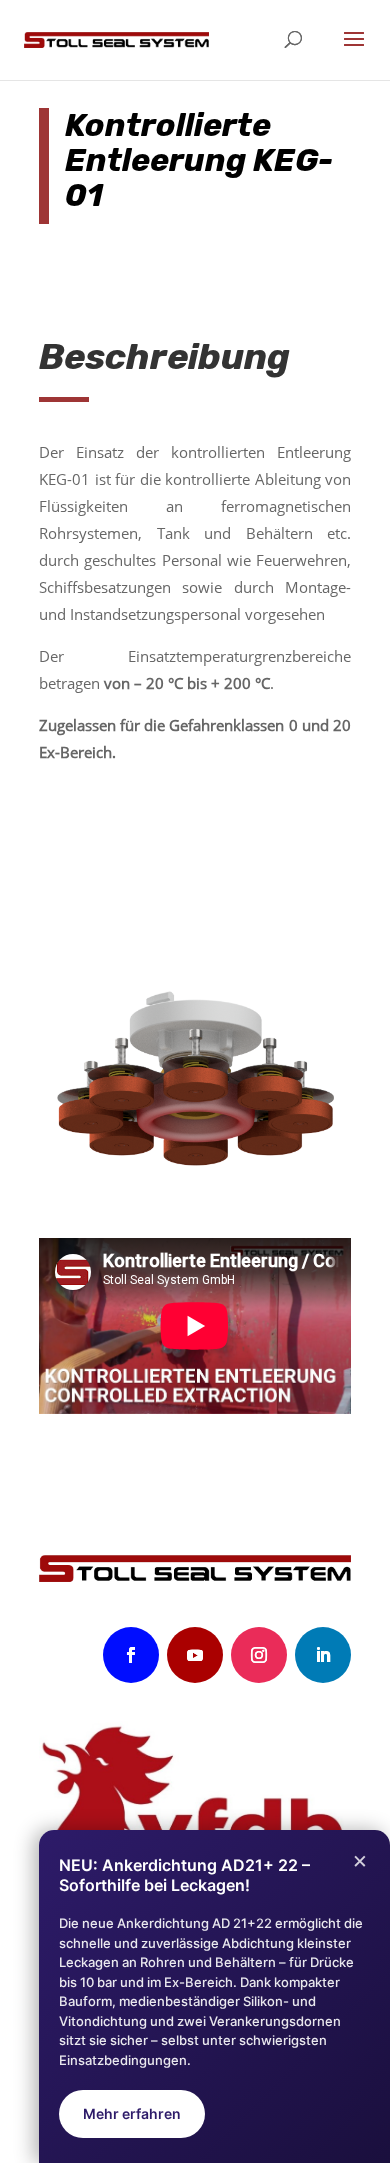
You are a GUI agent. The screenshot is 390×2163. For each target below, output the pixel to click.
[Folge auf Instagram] (259, 1655)
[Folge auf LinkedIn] (323, 1655)
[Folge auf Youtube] (195, 1655)
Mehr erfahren (132, 2113)
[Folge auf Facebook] (131, 1655)
